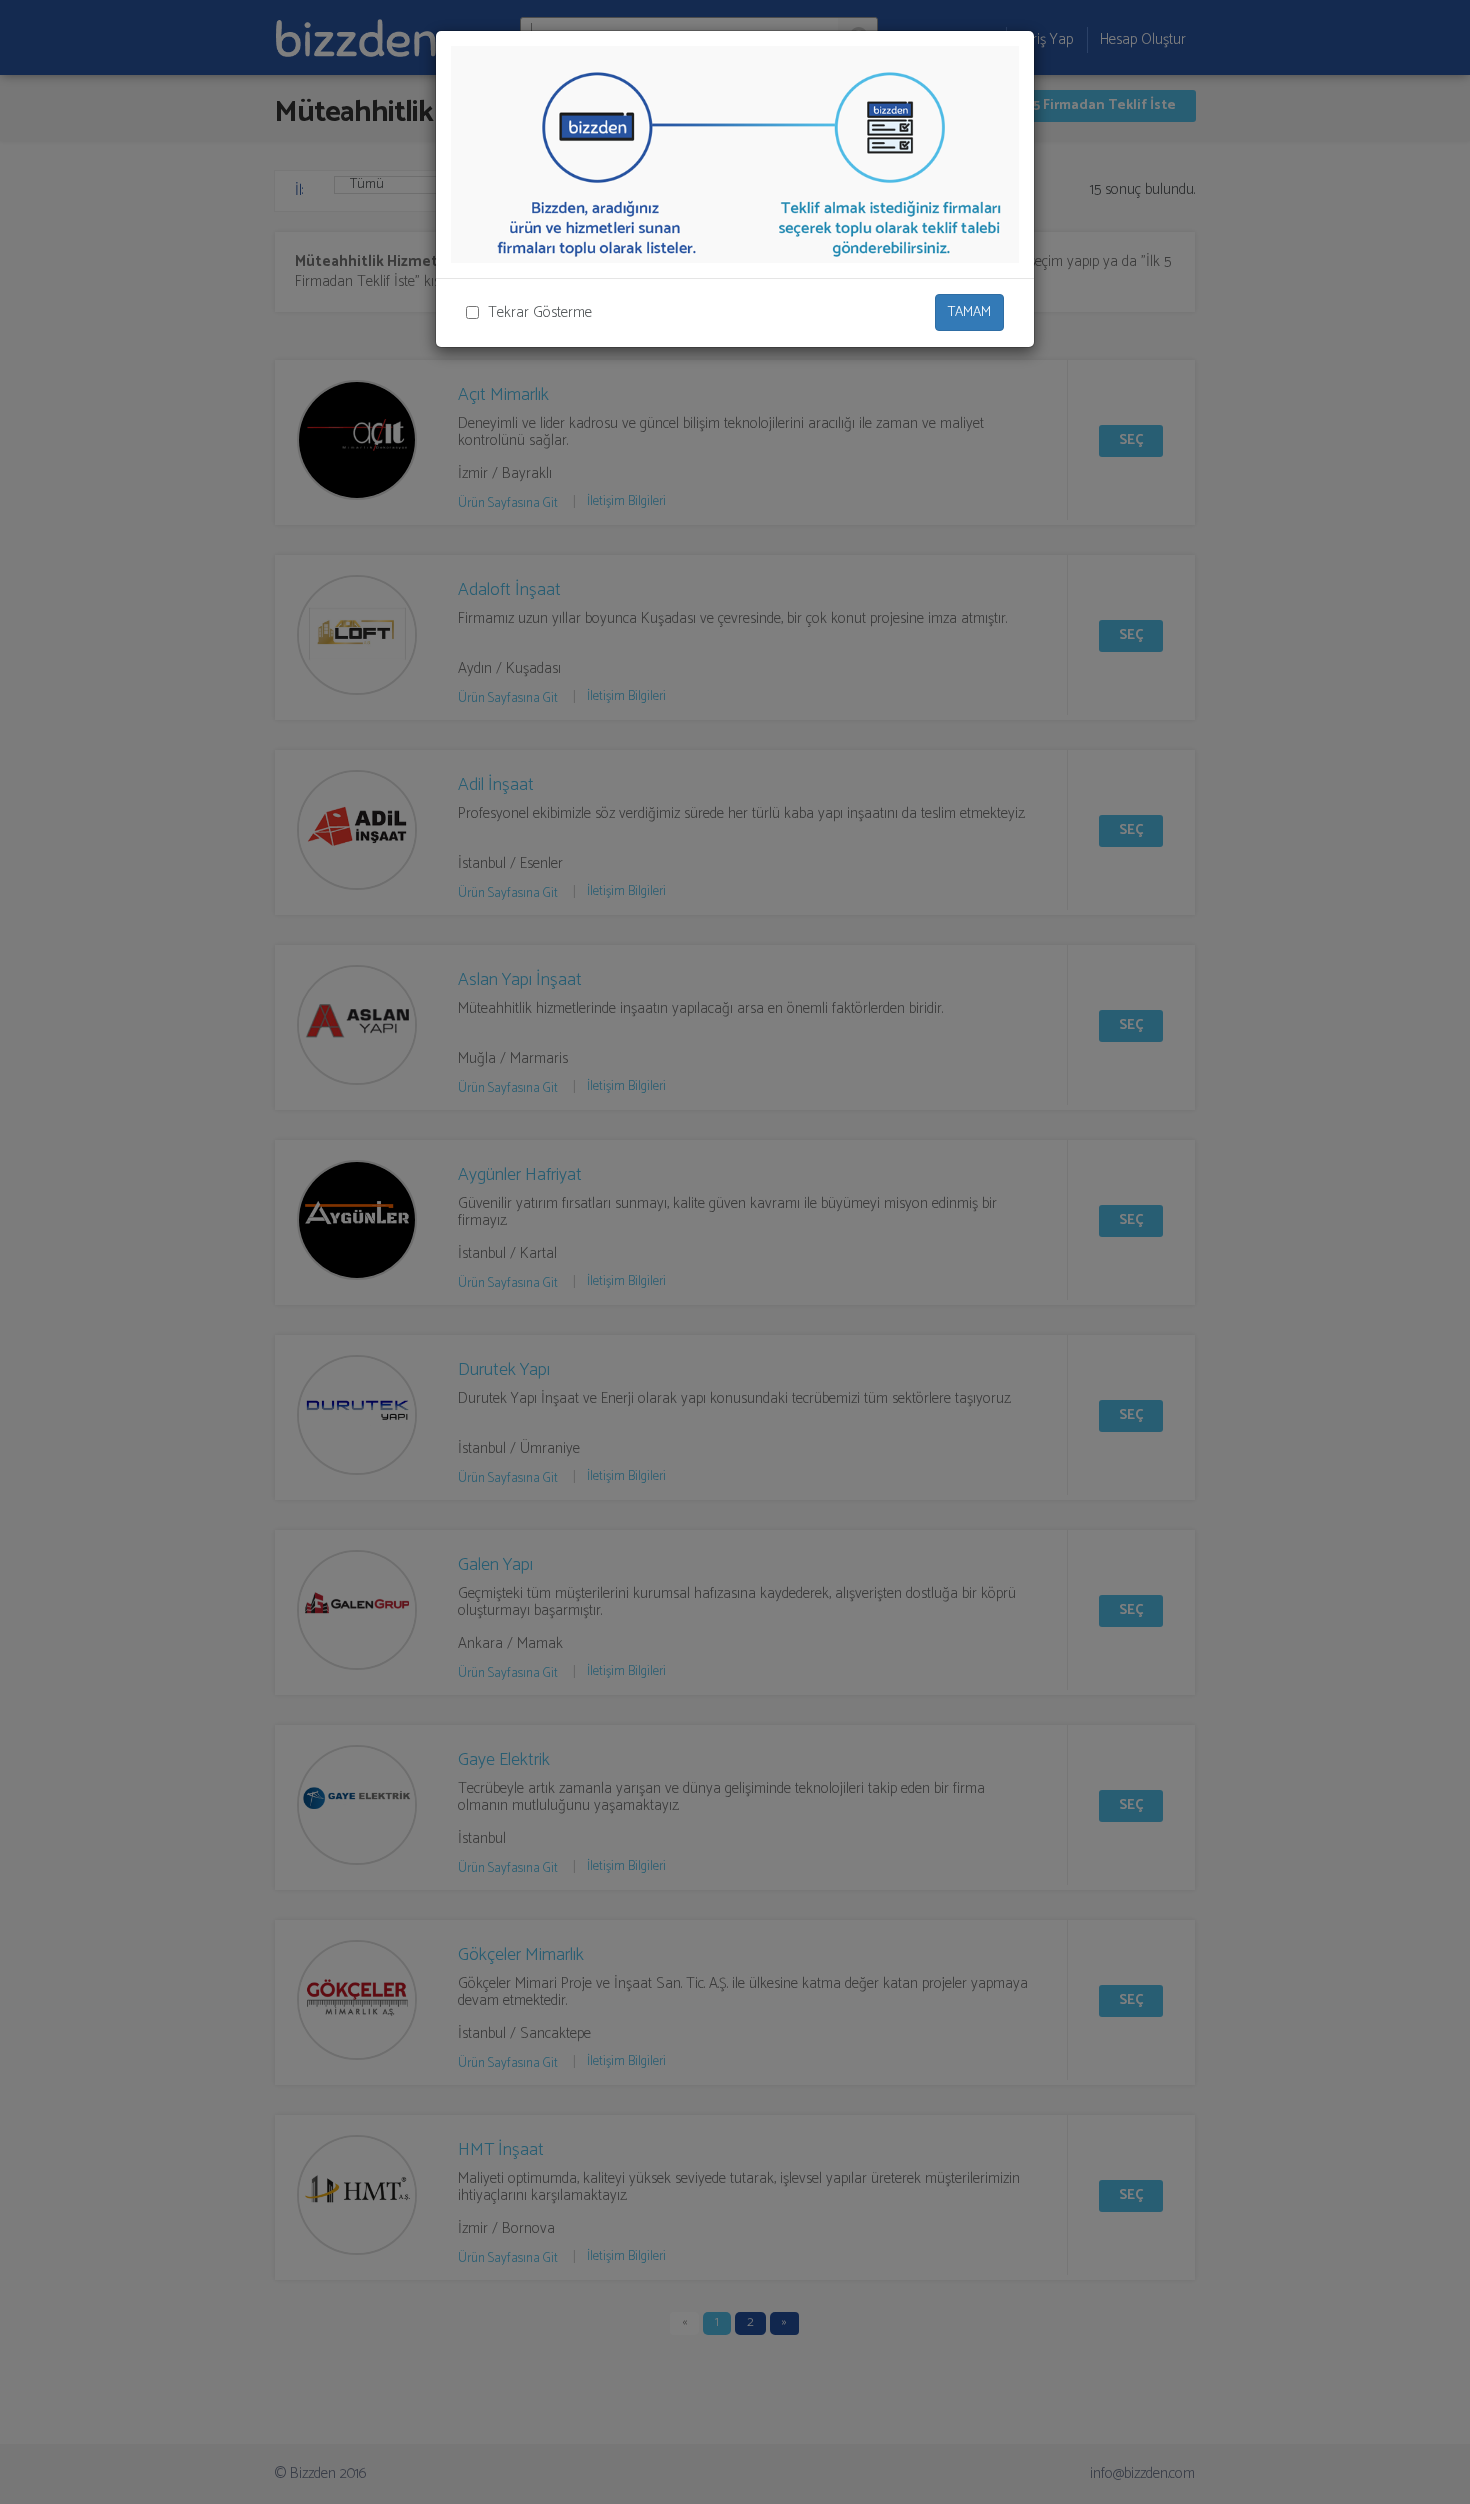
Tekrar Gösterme (540, 312)
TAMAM (969, 312)
